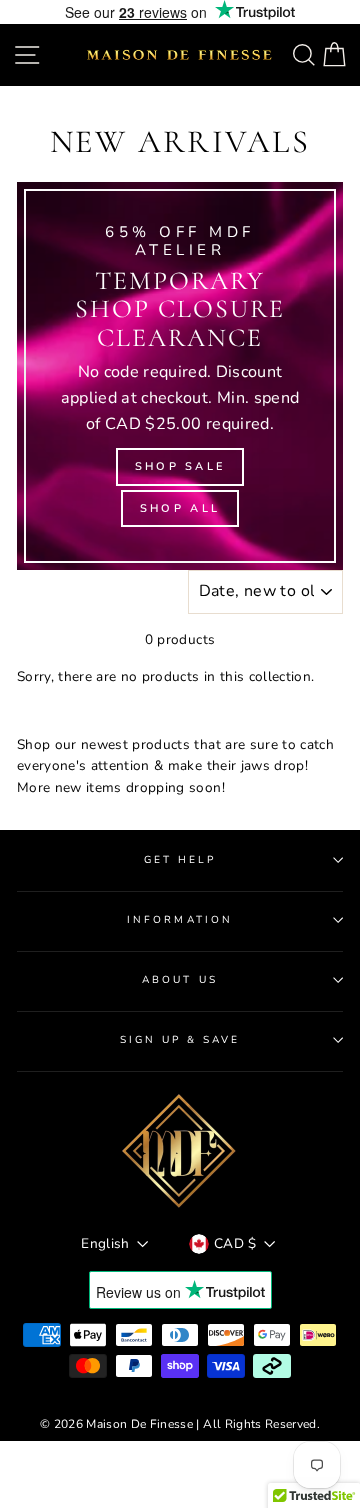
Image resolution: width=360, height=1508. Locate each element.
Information (180, 920)
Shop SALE (180, 466)
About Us (179, 980)
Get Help (180, 860)
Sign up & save (180, 1040)
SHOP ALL (180, 508)
